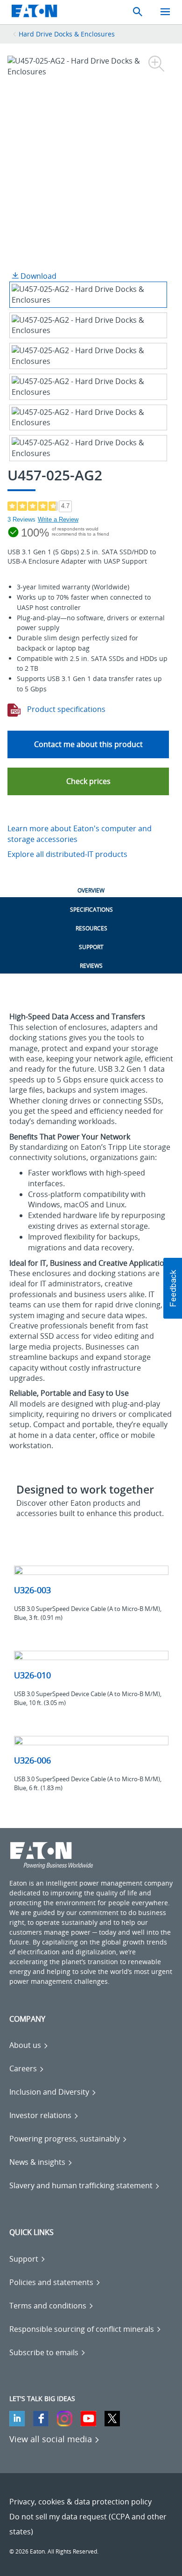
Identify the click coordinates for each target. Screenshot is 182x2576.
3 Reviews (21, 519)
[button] (88, 781)
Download (38, 276)
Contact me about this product (88, 744)
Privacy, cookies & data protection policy (80, 2502)
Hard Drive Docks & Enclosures (67, 34)
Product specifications (65, 709)
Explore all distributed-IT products (67, 854)
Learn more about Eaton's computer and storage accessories (80, 834)
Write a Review (58, 519)
